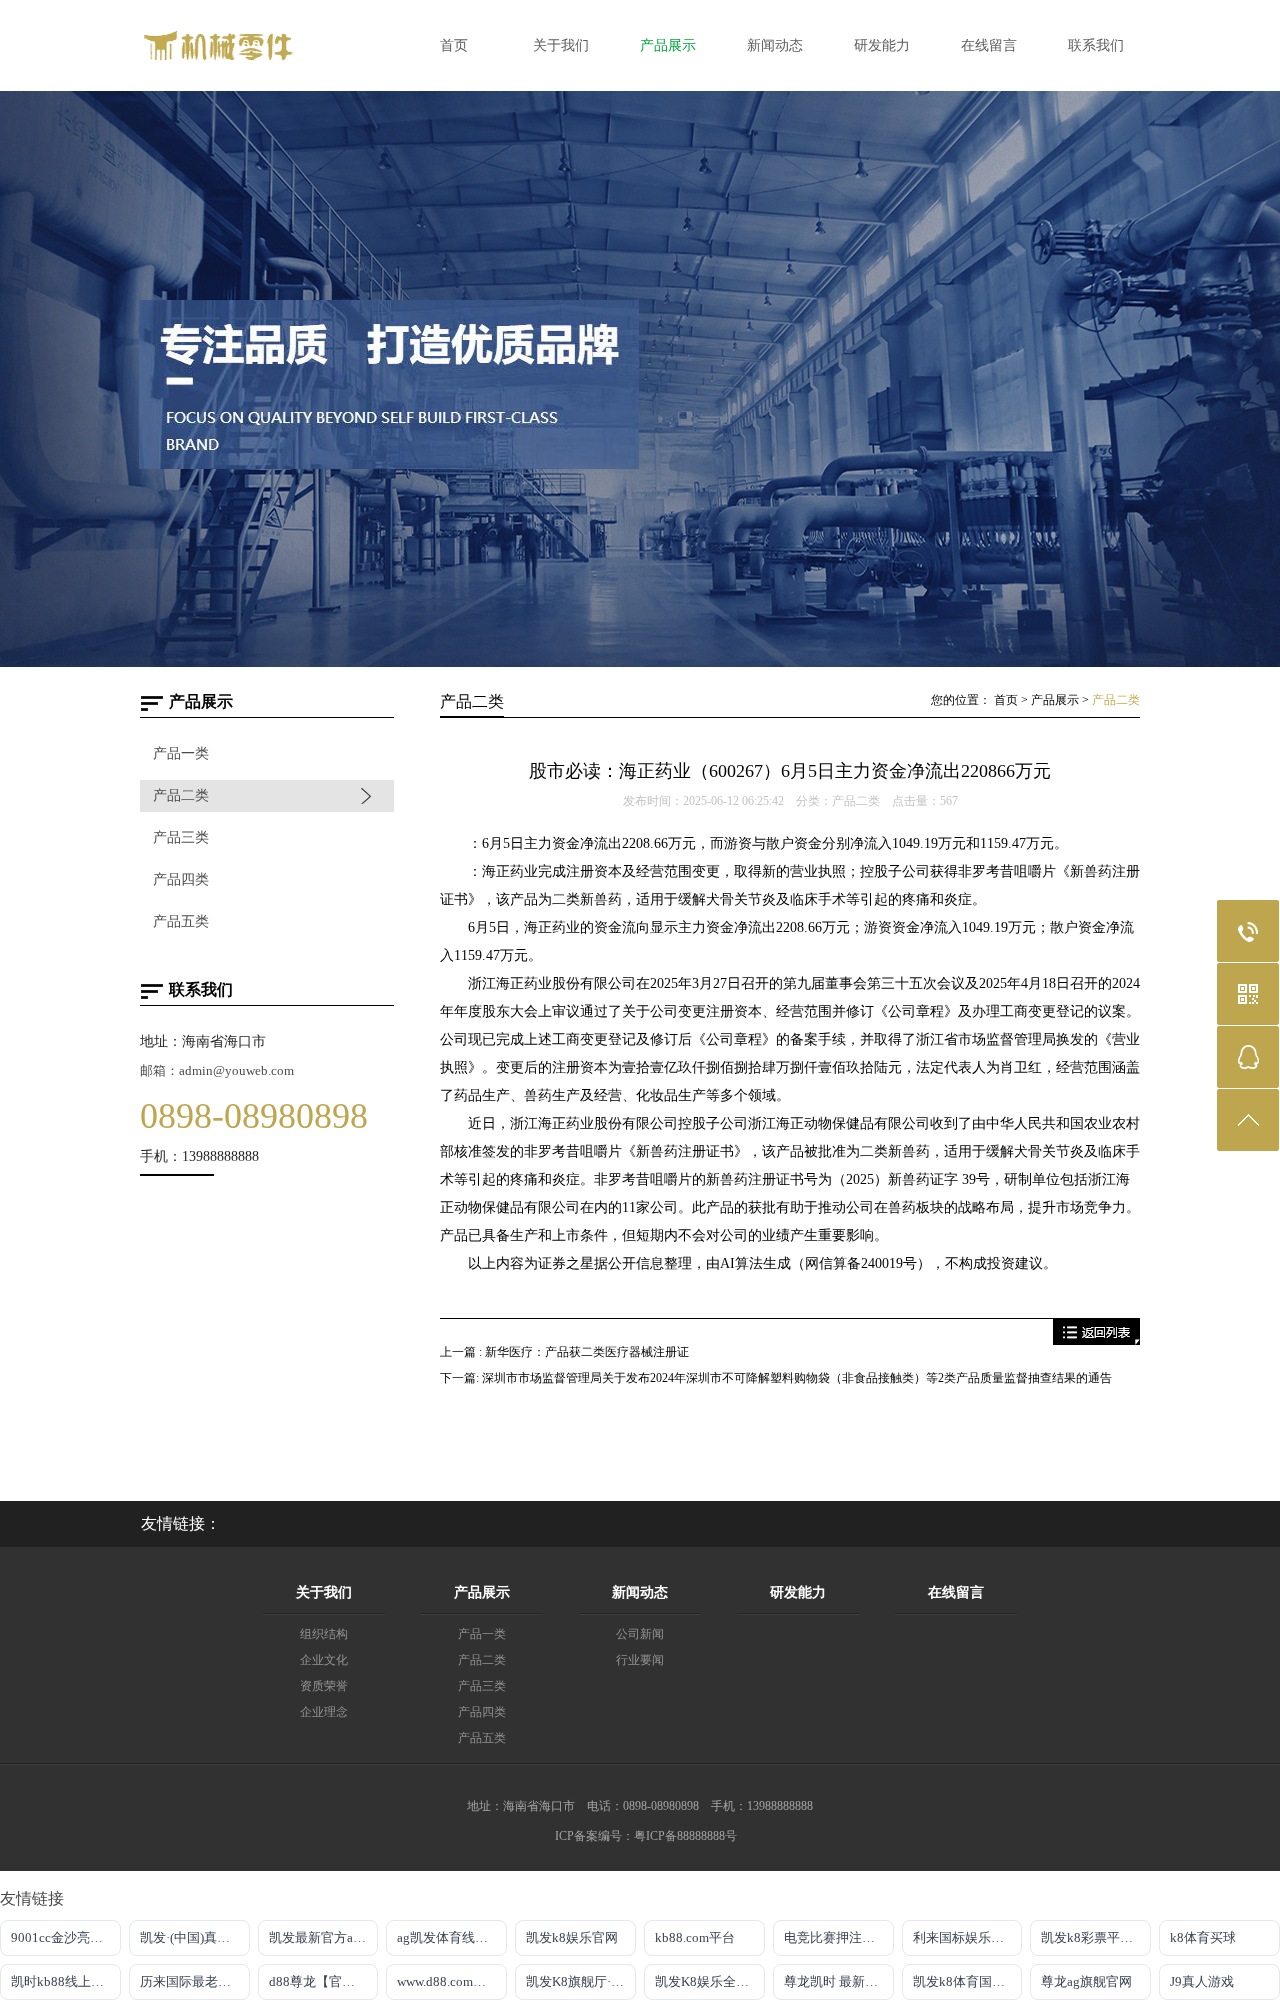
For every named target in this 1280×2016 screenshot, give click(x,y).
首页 (1006, 700)
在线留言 (956, 1592)
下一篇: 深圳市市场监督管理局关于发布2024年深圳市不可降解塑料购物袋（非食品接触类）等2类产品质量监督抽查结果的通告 (776, 1378)
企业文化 (324, 1660)
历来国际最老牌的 (192, 1981)
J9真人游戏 (1202, 1981)
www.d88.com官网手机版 (452, 1981)
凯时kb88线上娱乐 (64, 1981)
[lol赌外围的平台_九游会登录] (265, 69)
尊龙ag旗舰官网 (1086, 1981)
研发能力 (798, 1592)
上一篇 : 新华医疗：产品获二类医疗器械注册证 (564, 1352)
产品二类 (181, 795)
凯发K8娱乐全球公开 (710, 1981)
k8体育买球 (1203, 1937)
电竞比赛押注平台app (839, 1937)
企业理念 (324, 1712)
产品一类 (181, 753)
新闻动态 (640, 1592)
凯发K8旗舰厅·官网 (581, 1981)
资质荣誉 (324, 1686)
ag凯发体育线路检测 (452, 1937)
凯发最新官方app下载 (324, 1937)
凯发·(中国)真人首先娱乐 (195, 1937)
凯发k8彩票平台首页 (1096, 1937)
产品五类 (181, 921)
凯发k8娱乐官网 (572, 1937)
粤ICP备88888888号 (685, 1836)
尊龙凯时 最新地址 (837, 1981)
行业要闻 (640, 1660)
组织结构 (324, 1634)
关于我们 (324, 1592)
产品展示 (1055, 700)
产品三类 (181, 837)
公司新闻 (640, 1634)
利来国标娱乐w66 (963, 1937)
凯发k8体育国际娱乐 (968, 1981)
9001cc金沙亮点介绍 (66, 1937)
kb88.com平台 (695, 1937)
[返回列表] (1096, 1341)
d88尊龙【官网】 (318, 1981)
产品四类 (181, 879)
